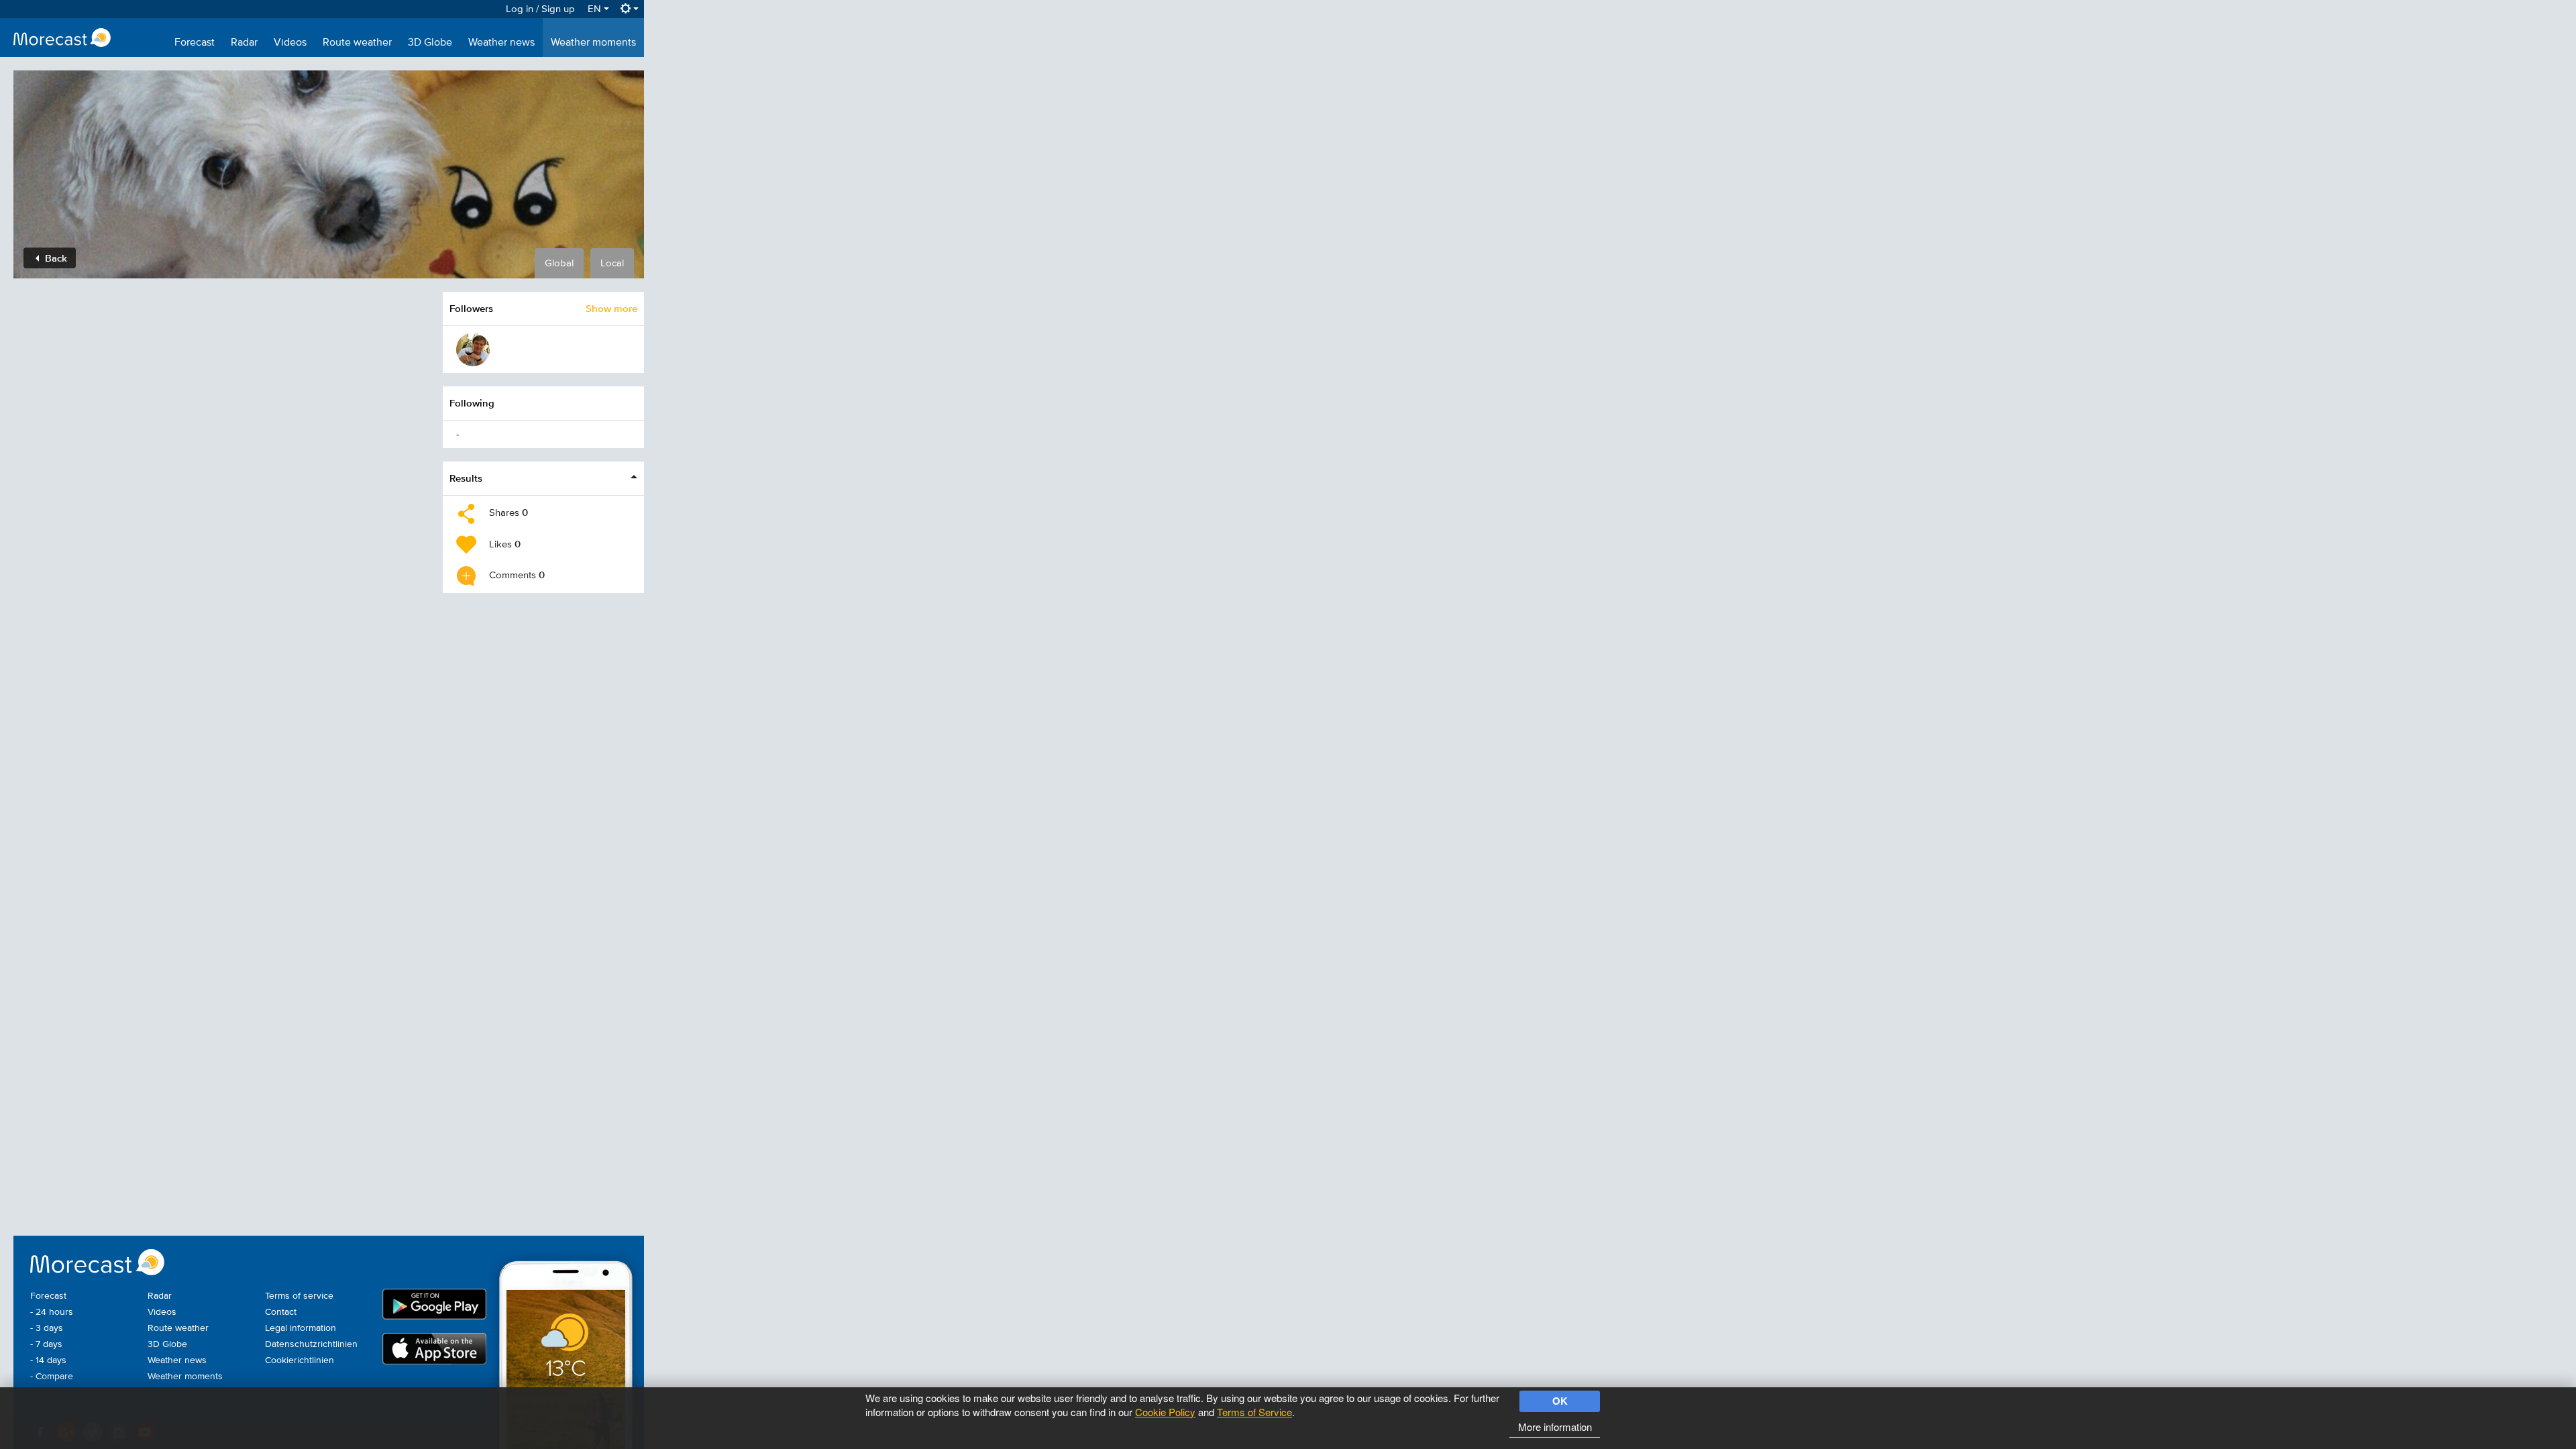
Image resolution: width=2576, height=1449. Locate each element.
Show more (611, 308)
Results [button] (466, 478)
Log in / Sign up (540, 9)
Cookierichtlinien (300, 1360)
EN (596, 9)
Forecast (195, 43)
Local (612, 263)
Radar (244, 43)
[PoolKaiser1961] (473, 350)
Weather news (501, 43)
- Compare (52, 1377)
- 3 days (47, 1328)
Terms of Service (1254, 1412)
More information (1555, 1427)
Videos (290, 43)
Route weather (357, 43)
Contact (281, 1312)
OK (1560, 1401)
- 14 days (48, 1360)
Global (559, 263)
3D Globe (430, 43)
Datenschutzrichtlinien (311, 1344)
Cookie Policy (1165, 1412)
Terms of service (299, 1296)
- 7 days (46, 1344)
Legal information (301, 1328)
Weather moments (593, 43)
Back (55, 258)
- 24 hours (52, 1312)
